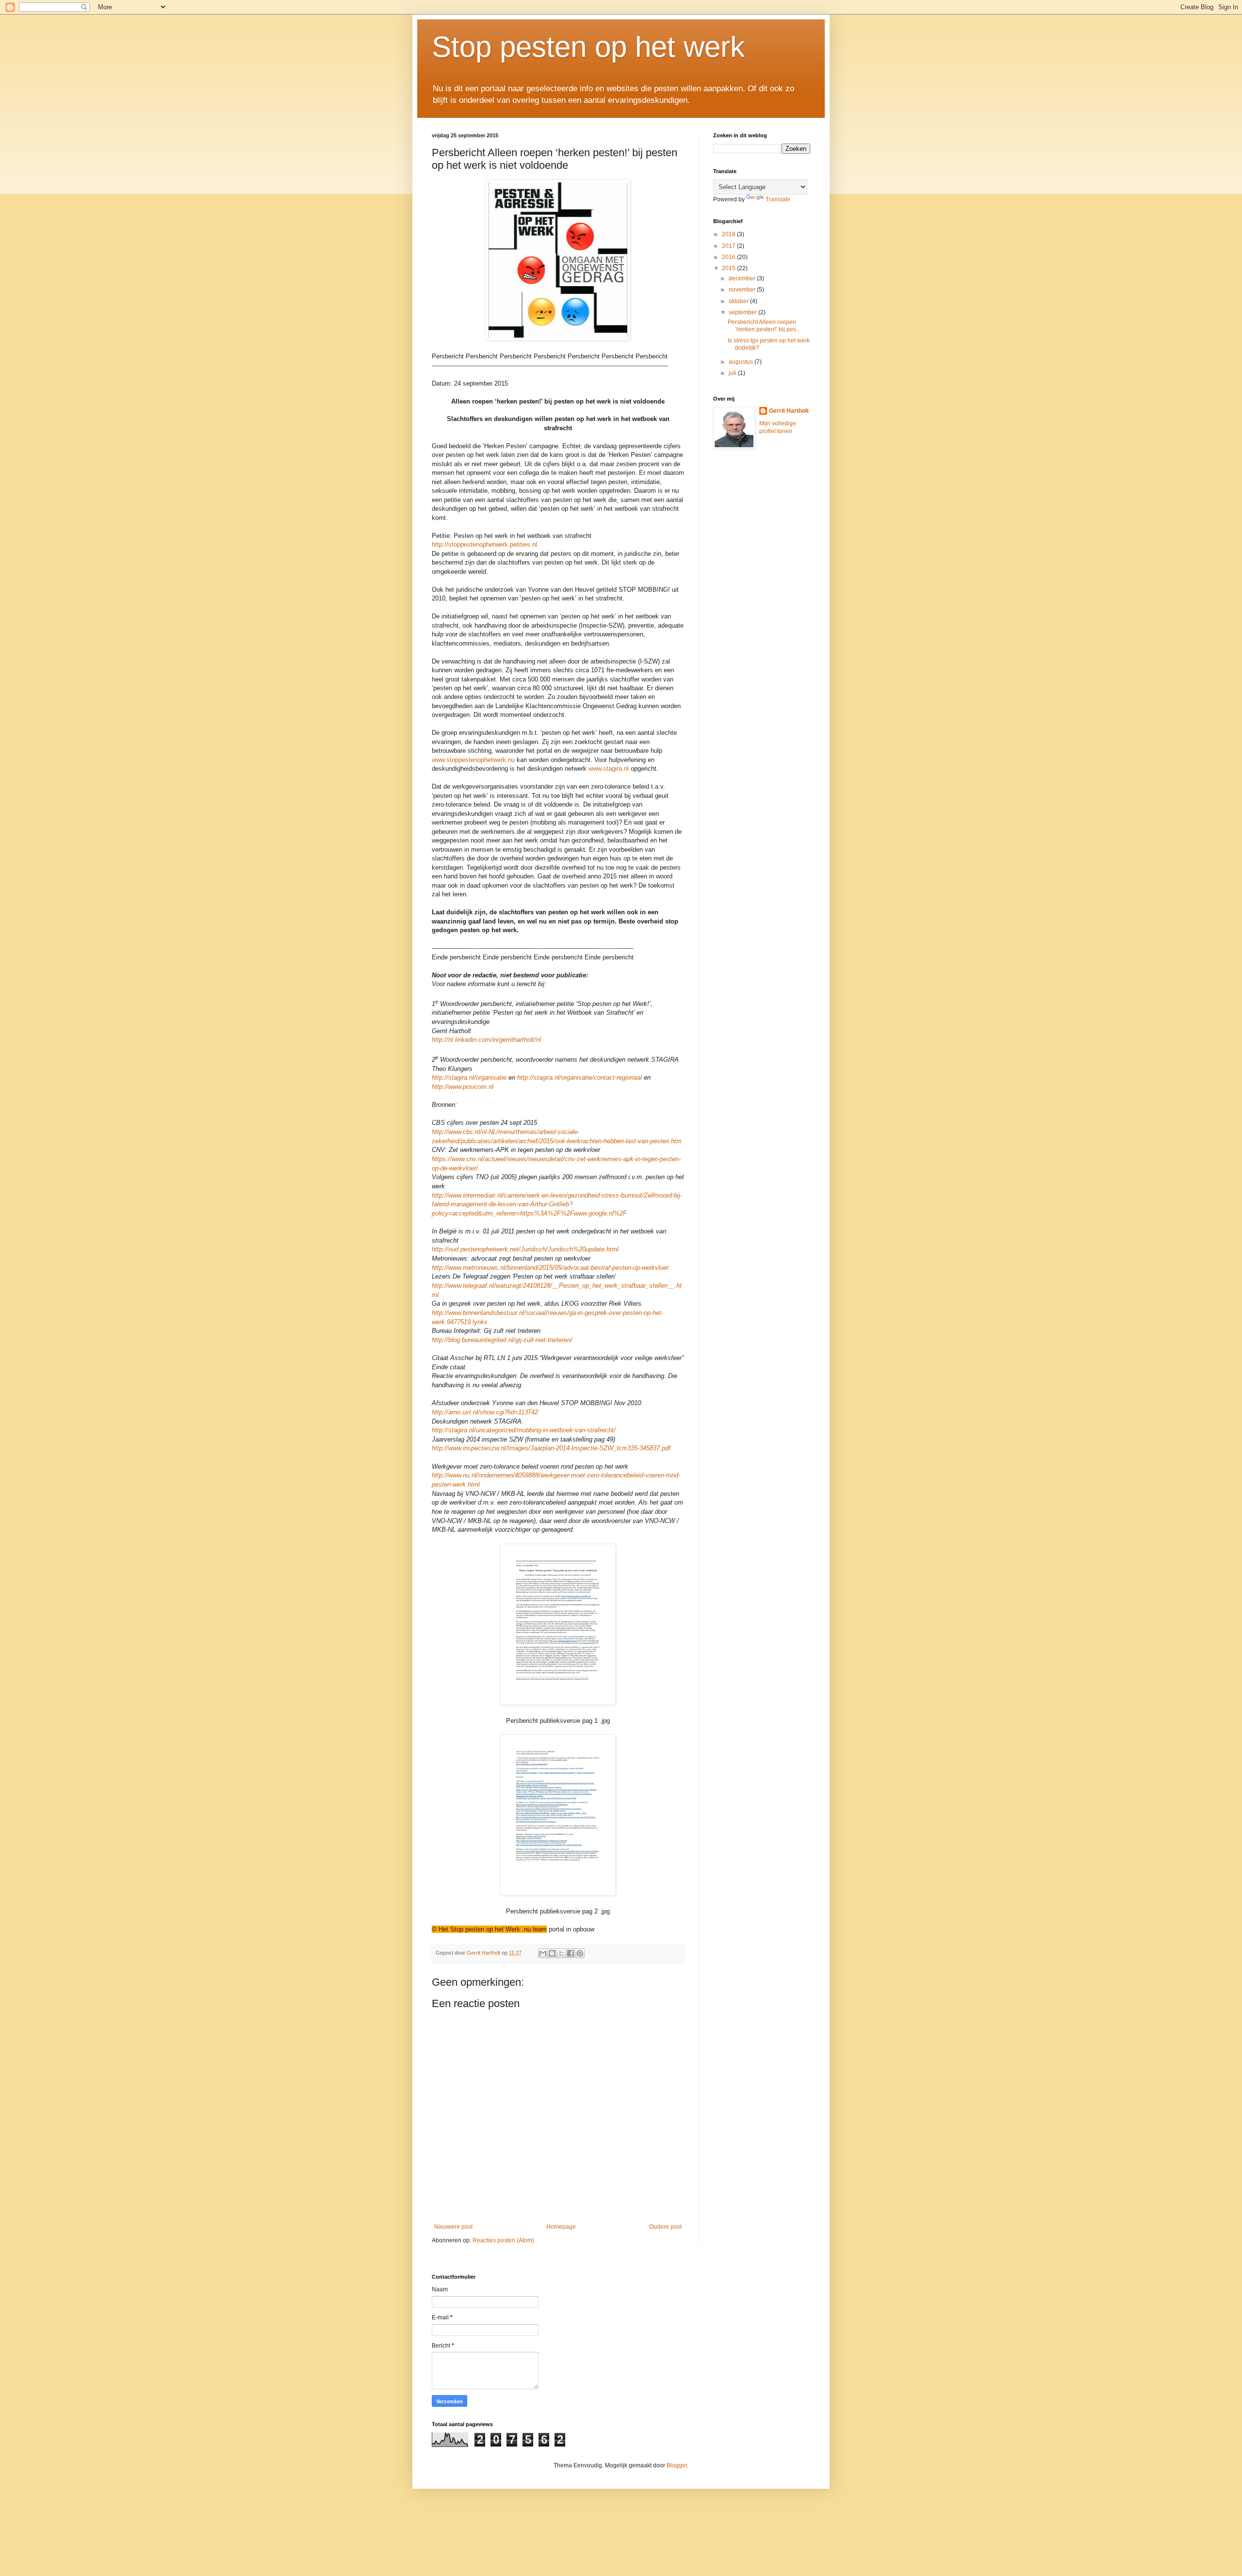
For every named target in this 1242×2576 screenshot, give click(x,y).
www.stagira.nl (609, 769)
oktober (739, 301)
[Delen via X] (561, 1953)
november (743, 290)
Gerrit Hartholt (789, 411)
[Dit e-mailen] (543, 1953)
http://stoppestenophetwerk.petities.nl (484, 544)
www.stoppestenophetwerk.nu (473, 760)
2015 (729, 268)
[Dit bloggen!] (552, 1953)
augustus (742, 362)
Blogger (677, 2465)
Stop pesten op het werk (588, 47)
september (744, 312)
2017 (729, 246)
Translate (778, 199)
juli (733, 373)
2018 (729, 234)
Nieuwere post (453, 2227)
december (743, 278)
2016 (729, 257)
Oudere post (665, 2227)
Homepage (561, 2227)
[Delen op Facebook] (571, 1953)
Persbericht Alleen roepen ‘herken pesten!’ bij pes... (764, 325)
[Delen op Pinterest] (580, 1953)
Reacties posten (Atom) (503, 2240)
